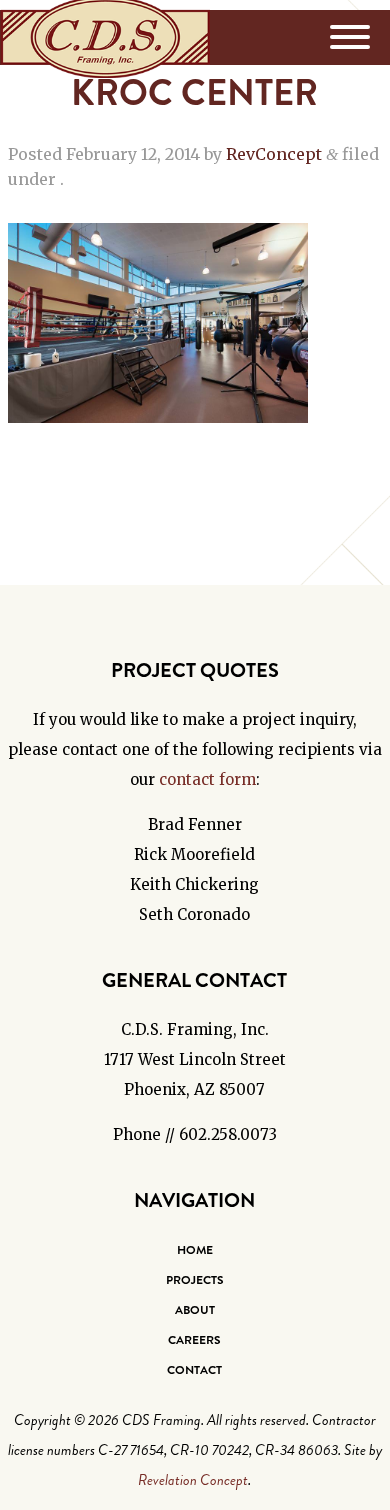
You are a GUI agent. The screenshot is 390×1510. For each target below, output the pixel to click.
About (195, 1310)
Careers (194, 1340)
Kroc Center (194, 93)
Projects (195, 1280)
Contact (194, 1370)
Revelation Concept (193, 1480)
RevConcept (274, 154)
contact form (207, 779)
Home (195, 1250)
